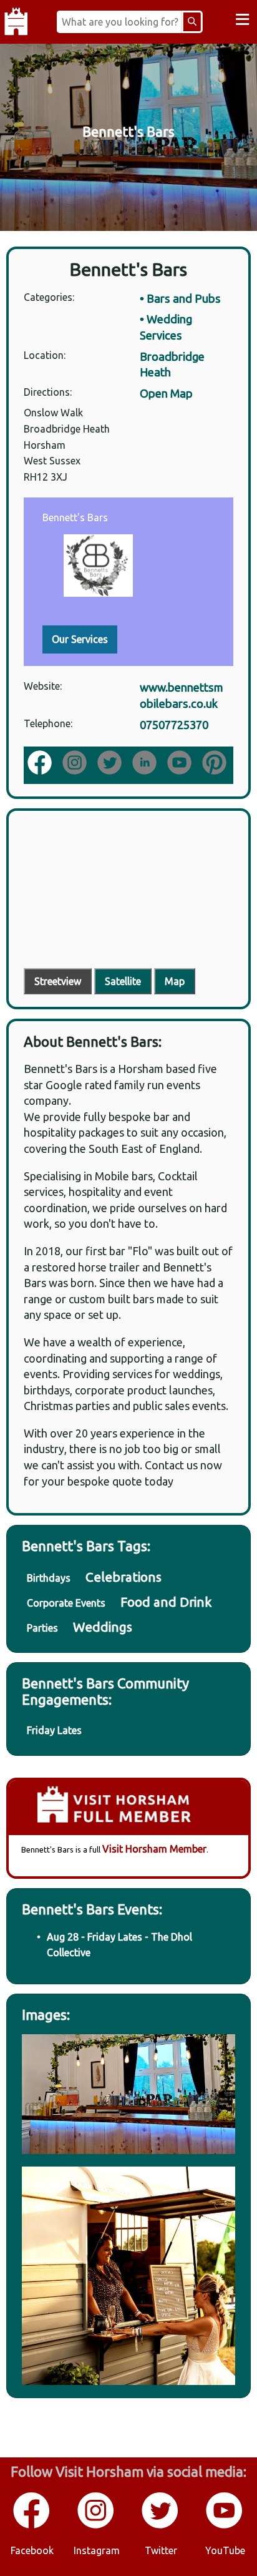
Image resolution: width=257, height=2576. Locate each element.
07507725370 (174, 725)
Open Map (166, 393)
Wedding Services (166, 327)
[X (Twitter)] (111, 764)
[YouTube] (181, 764)
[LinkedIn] (146, 764)
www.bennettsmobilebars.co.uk (182, 695)
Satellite (123, 981)
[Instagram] (76, 764)
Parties (42, 1628)
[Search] (192, 22)
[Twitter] (161, 2526)
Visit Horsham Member (154, 1849)
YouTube (225, 2550)
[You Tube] (225, 2526)
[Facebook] (41, 764)
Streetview (58, 981)
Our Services (80, 639)
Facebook (32, 2550)
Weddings (103, 1627)
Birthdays (49, 1578)
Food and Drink (166, 1602)
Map (175, 981)
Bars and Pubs (184, 298)
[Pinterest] (216, 764)
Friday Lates (54, 1730)
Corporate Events (66, 1603)
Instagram (97, 2550)
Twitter (161, 2550)
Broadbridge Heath (172, 365)
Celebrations (124, 1577)
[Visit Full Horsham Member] (128, 1808)
